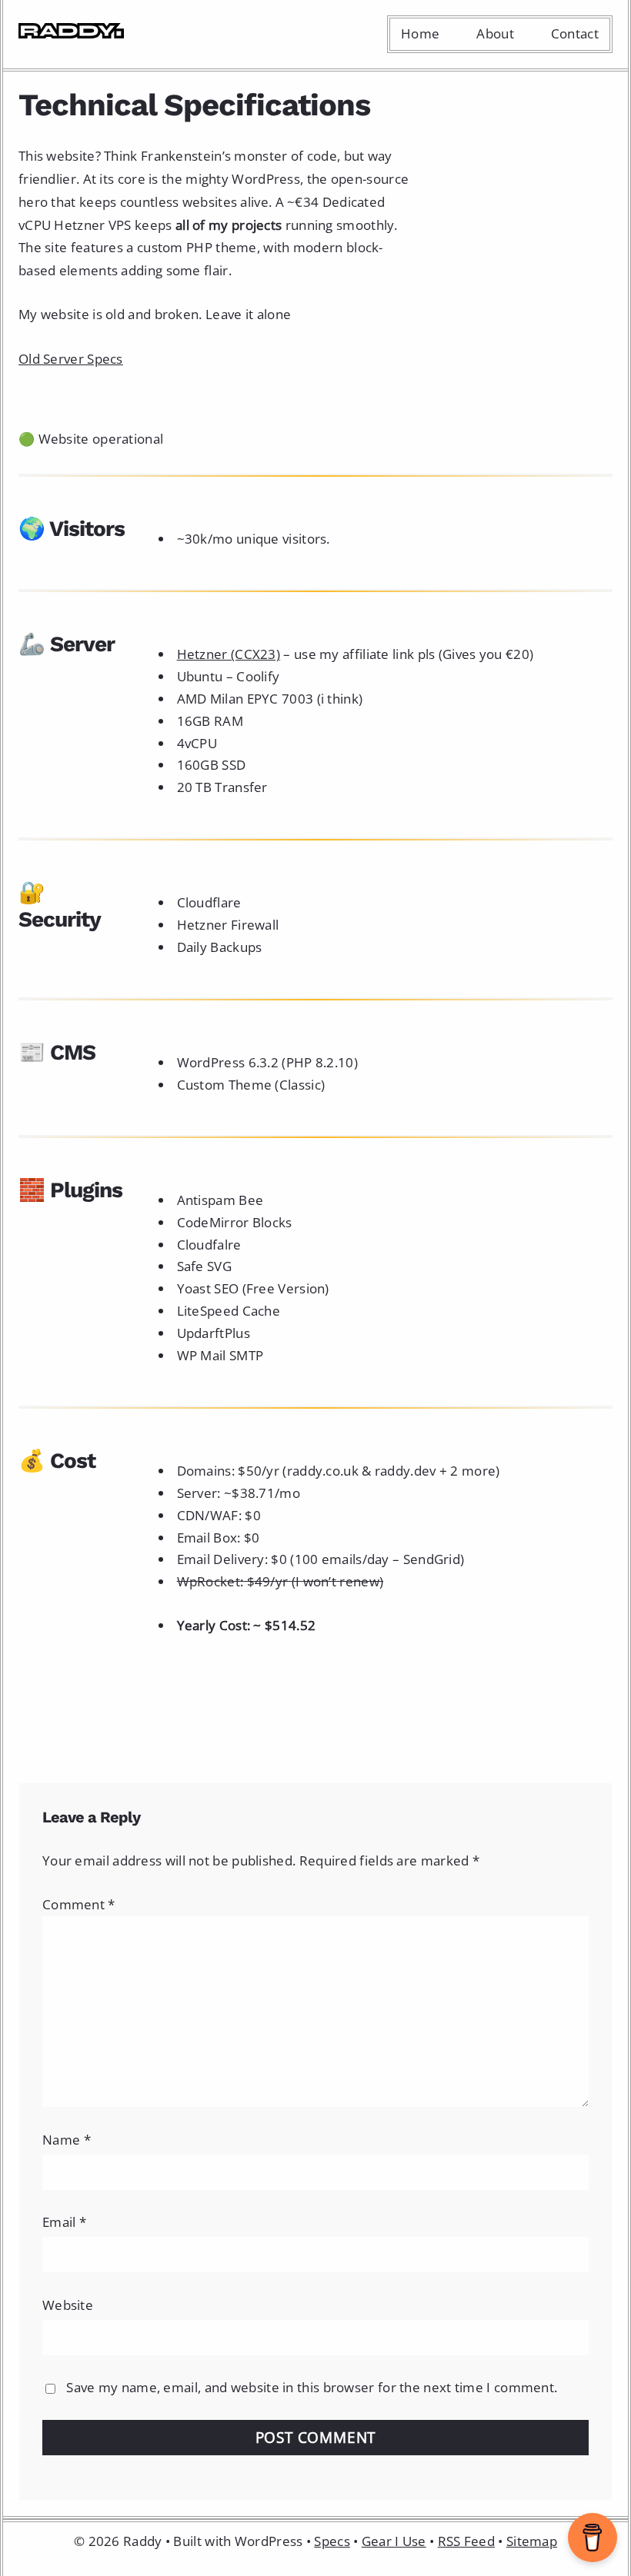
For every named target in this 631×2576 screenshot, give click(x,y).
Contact (575, 33)
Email (64, 2222)
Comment (79, 1904)
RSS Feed (466, 2541)
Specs (332, 2541)
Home (420, 33)
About (495, 33)
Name (67, 2140)
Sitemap (532, 2541)
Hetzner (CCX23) (229, 654)
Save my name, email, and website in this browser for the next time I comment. (312, 2387)
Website (68, 2305)
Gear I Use (394, 2541)
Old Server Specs (71, 359)
